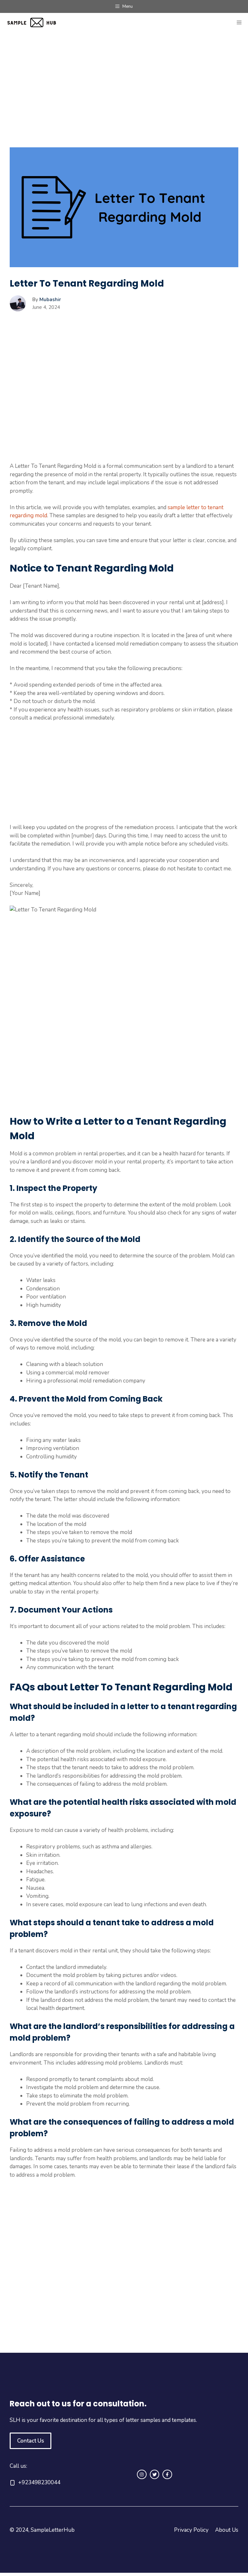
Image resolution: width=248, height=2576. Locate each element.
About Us (227, 2530)
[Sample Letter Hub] (36, 23)
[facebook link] (167, 2475)
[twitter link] (155, 2475)
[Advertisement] (124, 100)
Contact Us (31, 2441)
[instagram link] (142, 2475)
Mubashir (50, 300)
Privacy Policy (191, 2530)
